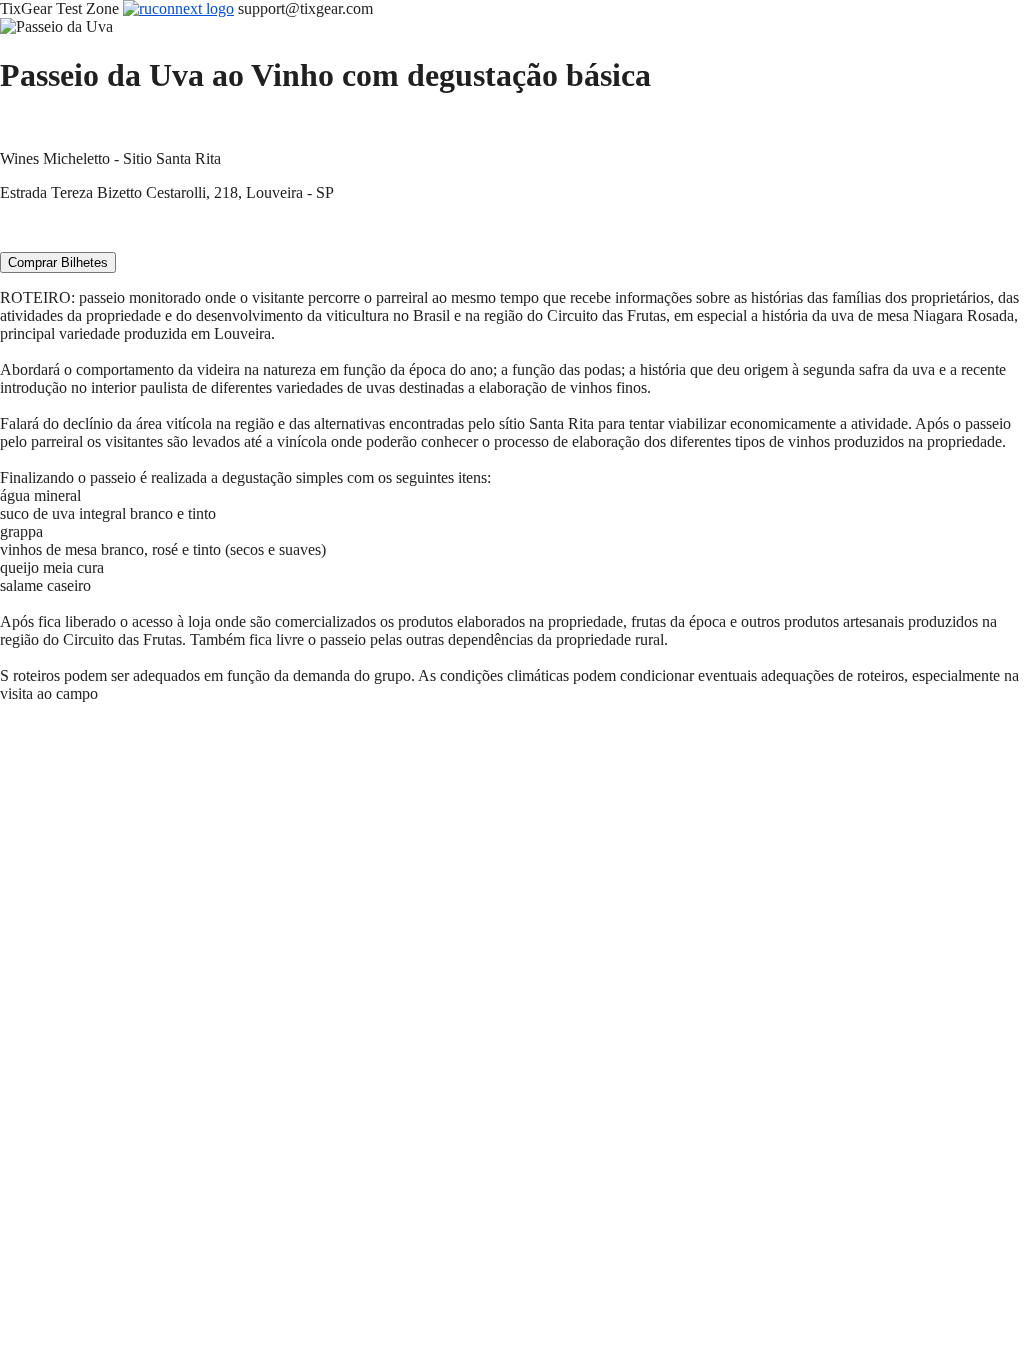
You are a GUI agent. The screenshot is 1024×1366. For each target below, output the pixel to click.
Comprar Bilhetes (58, 262)
